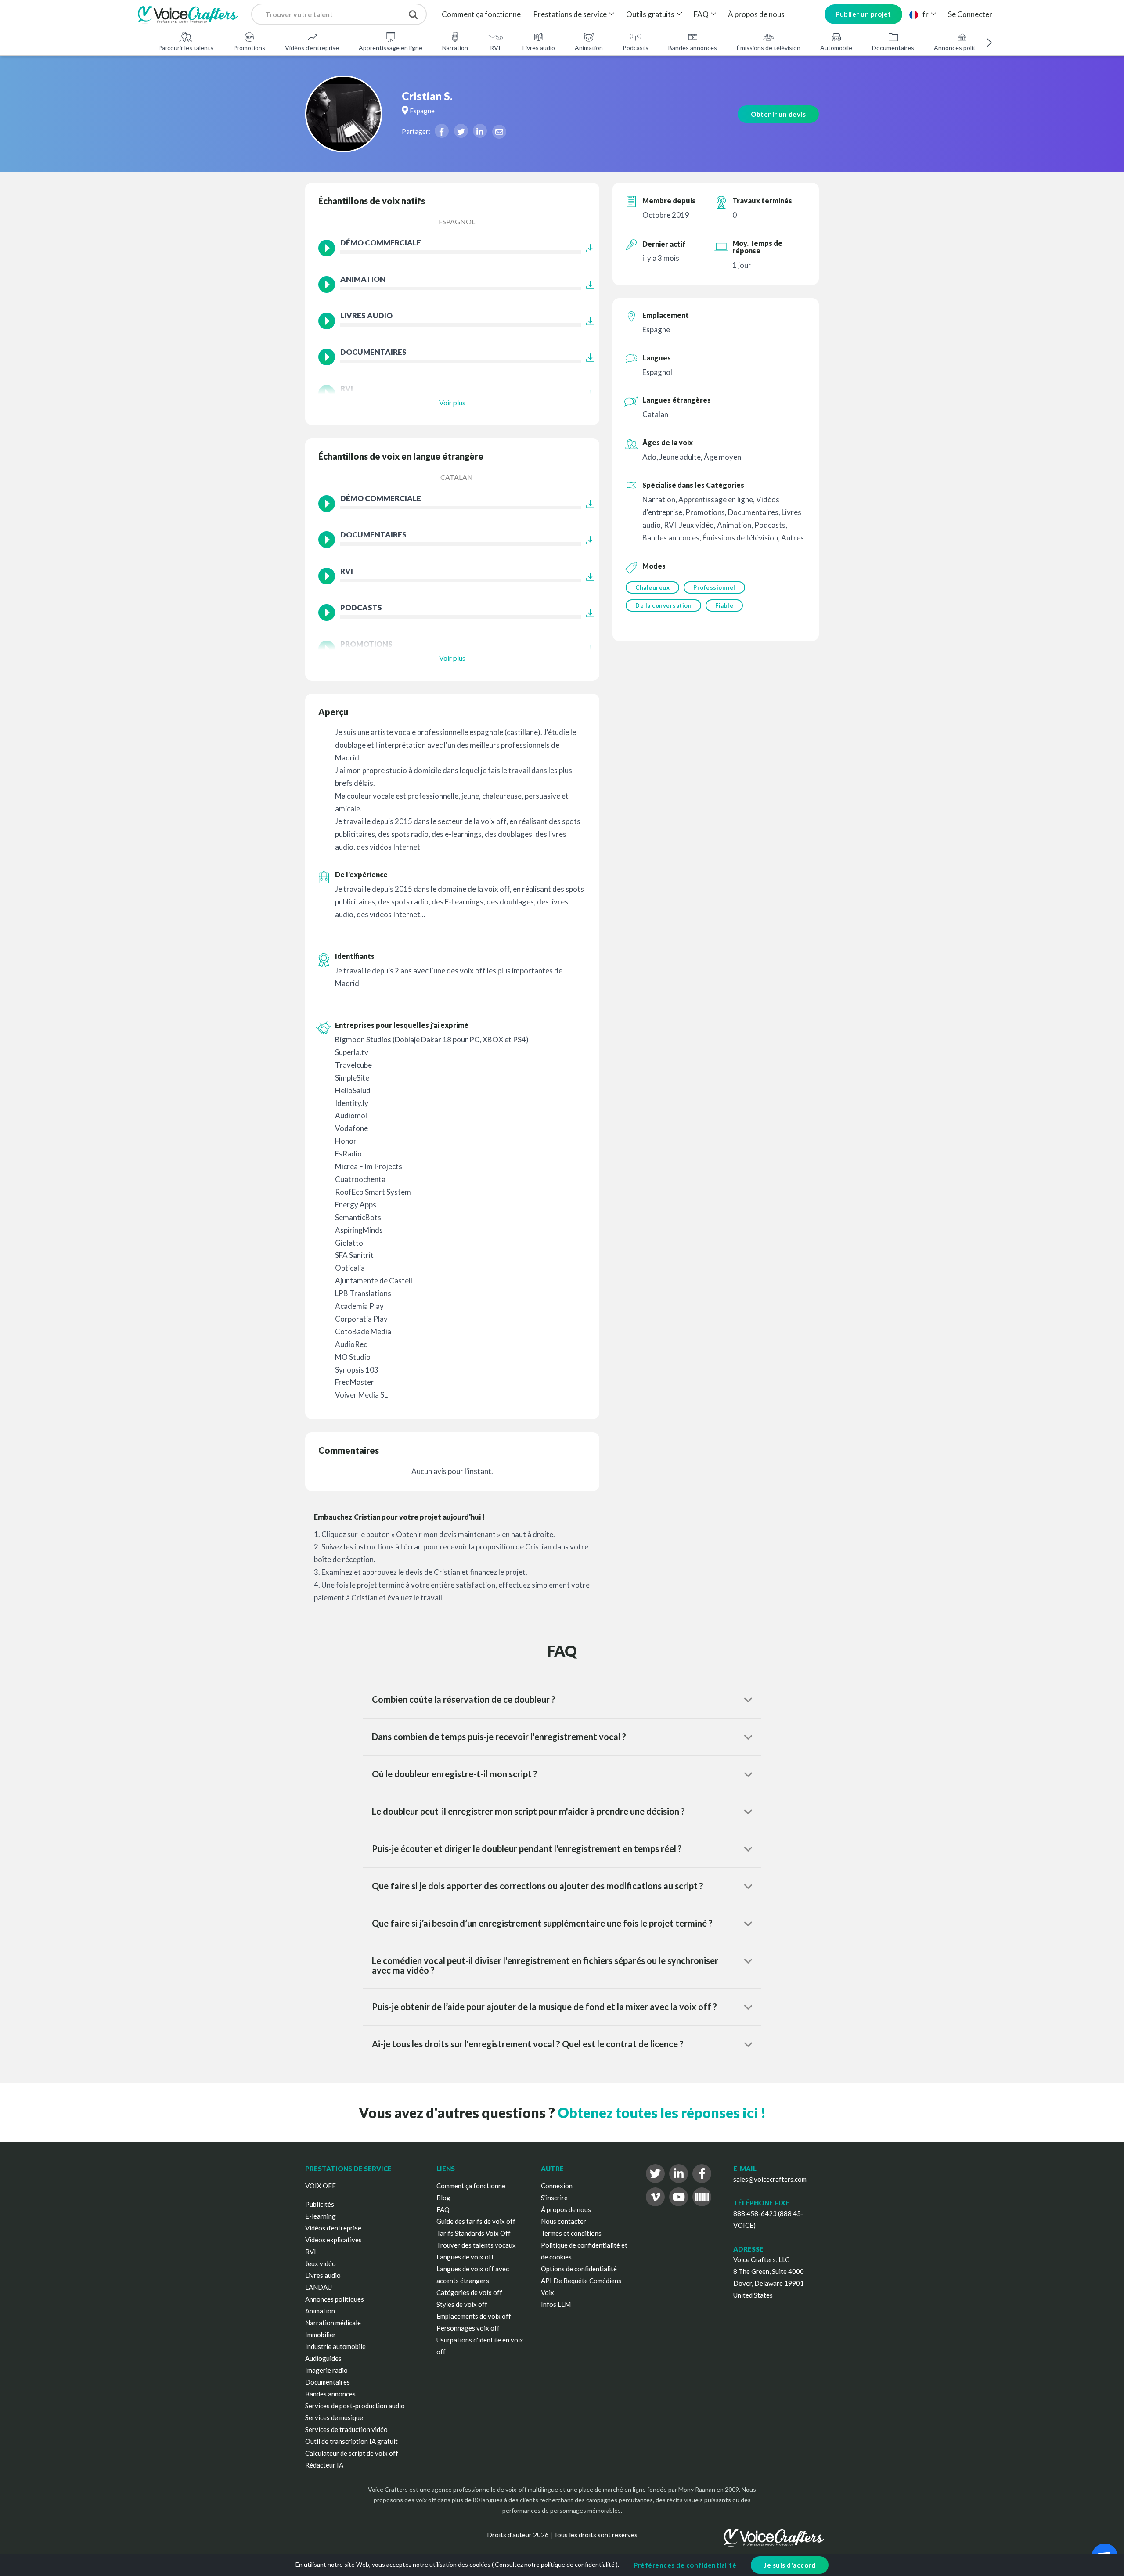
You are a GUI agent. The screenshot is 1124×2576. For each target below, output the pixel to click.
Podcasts (636, 48)
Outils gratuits (650, 14)
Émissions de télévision (769, 48)
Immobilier (321, 2335)
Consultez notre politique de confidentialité (555, 2564)
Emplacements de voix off (474, 2316)
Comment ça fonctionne (481, 14)
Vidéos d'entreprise (312, 48)
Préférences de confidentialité (685, 2565)
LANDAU (319, 2287)
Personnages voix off (468, 2328)
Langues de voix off (465, 2257)
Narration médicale (333, 2323)
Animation (589, 48)
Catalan (457, 477)
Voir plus (452, 402)
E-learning (321, 2216)
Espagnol (457, 222)
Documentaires (893, 48)
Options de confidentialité (579, 2269)
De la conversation (663, 605)
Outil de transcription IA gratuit (351, 2441)
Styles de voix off (462, 2304)
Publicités (320, 2204)
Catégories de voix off (469, 2292)
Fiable (724, 605)
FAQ (701, 14)
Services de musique (334, 2417)
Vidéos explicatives (333, 2240)
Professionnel (714, 587)
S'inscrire (554, 2198)
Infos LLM (556, 2304)
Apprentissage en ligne (391, 48)
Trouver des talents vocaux (476, 2245)
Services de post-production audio (355, 2406)
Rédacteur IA (324, 2465)
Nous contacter (564, 2221)
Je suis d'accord (790, 2565)
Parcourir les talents (186, 48)
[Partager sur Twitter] (461, 131)
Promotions (249, 48)
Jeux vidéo (321, 2263)
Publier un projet (863, 14)
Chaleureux (652, 587)
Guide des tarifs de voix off (476, 2221)
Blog (443, 2198)
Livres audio (539, 48)
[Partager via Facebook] (442, 131)
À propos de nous (756, 14)
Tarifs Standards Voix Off (474, 2233)
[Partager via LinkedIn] (480, 131)
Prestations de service (570, 14)
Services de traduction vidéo (346, 2429)
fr (926, 14)
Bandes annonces (693, 48)
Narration (455, 48)
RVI (495, 48)
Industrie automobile (335, 2346)
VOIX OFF (321, 2186)
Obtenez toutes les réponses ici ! (662, 2113)
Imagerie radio (326, 2370)
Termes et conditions (571, 2233)
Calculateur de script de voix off (352, 2453)
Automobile (836, 48)
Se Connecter (970, 14)
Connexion (557, 2186)
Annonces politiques (962, 48)
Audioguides (323, 2358)
